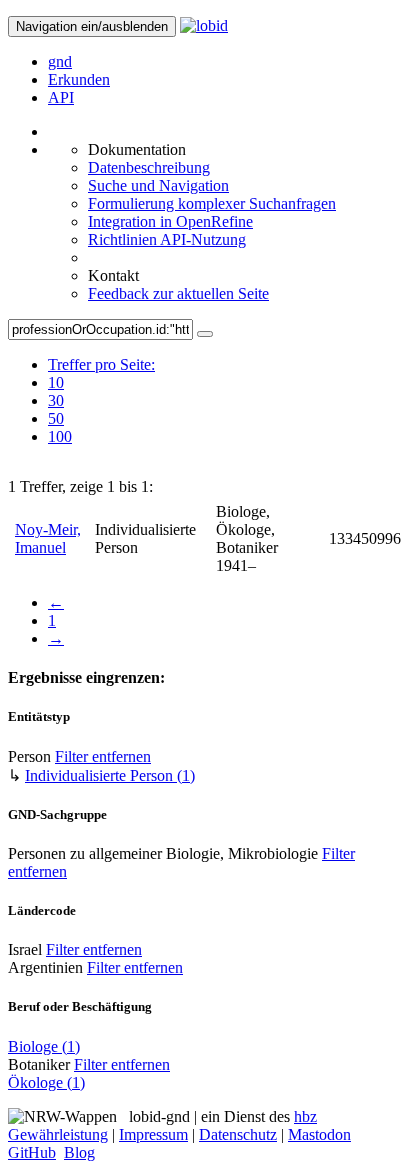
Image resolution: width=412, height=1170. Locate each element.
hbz (305, 1116)
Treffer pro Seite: (101, 364)
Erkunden (79, 79)
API (61, 97)
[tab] (101, 383)
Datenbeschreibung (149, 167)
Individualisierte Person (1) (110, 775)
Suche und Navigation (158, 185)
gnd (60, 61)
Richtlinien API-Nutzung (167, 239)
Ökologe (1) (46, 1082)
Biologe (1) (44, 1046)
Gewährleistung (58, 1134)
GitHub (32, 1152)
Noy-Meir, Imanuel (48, 538)
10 (56, 382)
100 (60, 436)
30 (56, 400)
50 (56, 418)
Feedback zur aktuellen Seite (178, 293)
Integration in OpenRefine (170, 221)
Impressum (153, 1134)
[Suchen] (205, 334)
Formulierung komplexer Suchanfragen (212, 203)
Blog (79, 1152)
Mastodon (319, 1134)
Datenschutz (238, 1134)
